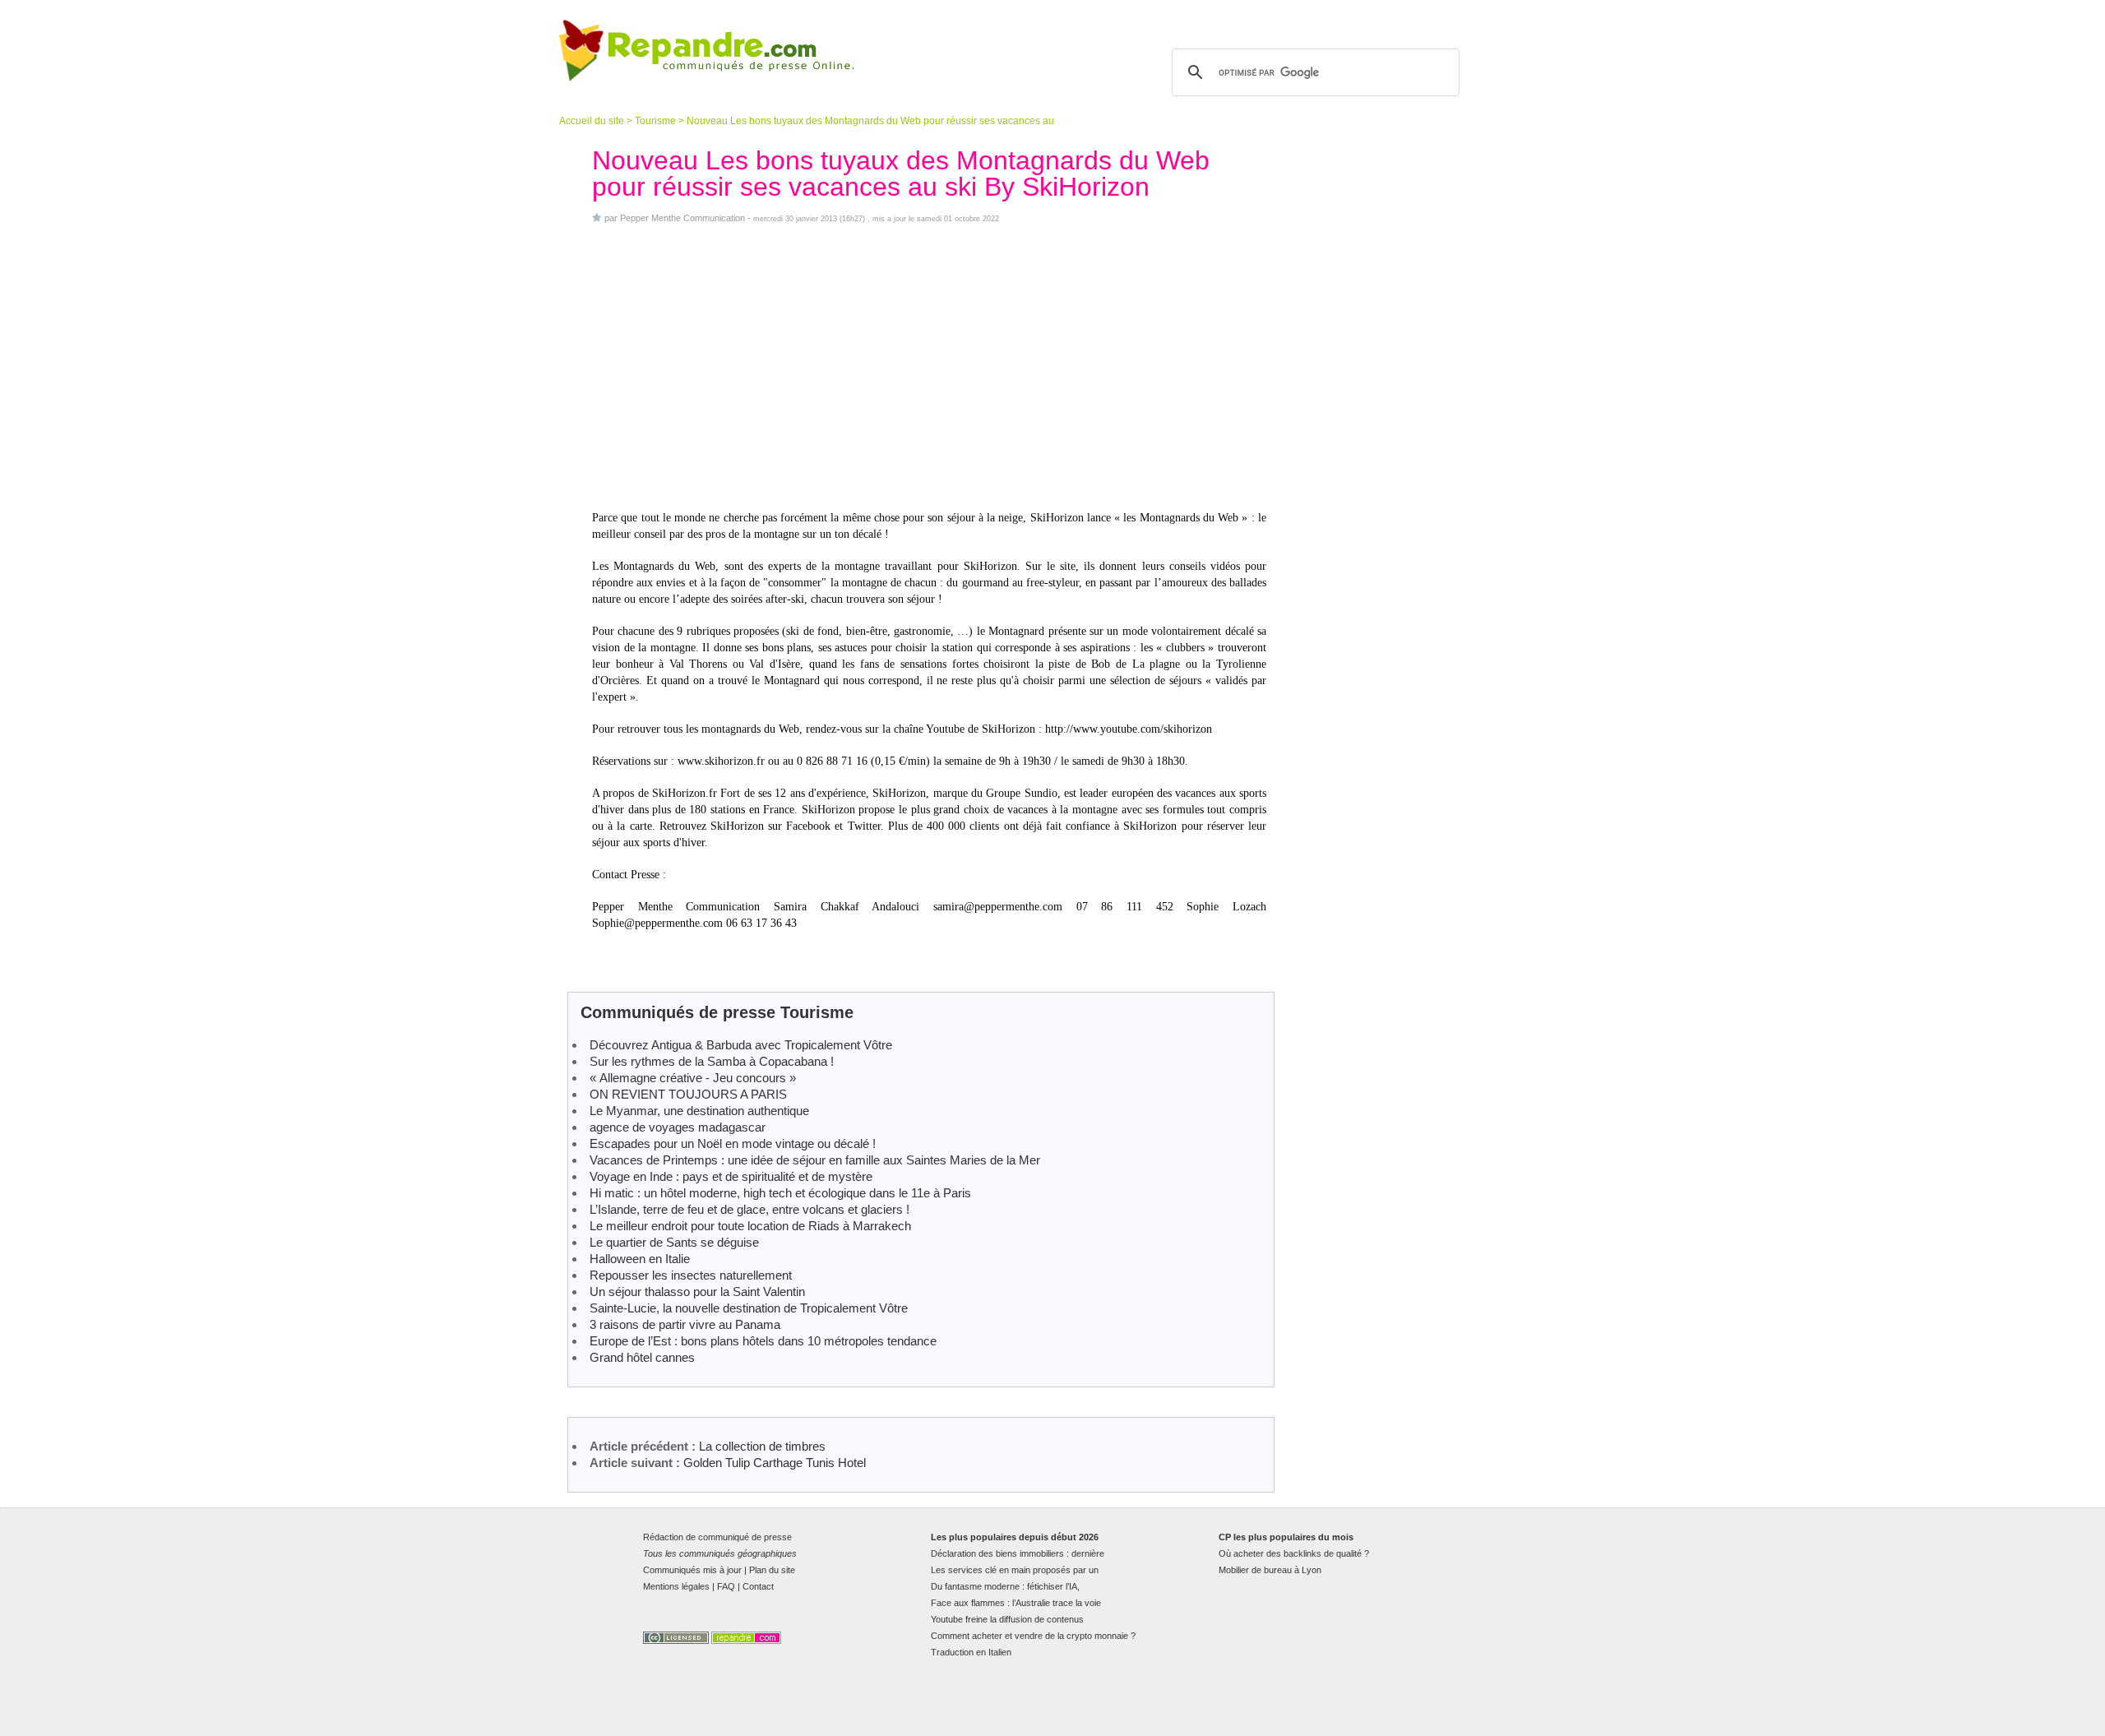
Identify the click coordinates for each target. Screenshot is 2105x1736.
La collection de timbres (762, 1446)
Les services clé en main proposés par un (1015, 1570)
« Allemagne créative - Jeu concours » (693, 1078)
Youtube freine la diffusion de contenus (1007, 1619)
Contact (758, 1586)
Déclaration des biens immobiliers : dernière (1018, 1553)
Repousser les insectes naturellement (691, 1275)
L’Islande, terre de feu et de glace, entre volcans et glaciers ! (749, 1209)
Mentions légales (676, 1586)
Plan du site (772, 1570)
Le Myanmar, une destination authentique (699, 1111)
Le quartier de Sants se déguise (674, 1242)
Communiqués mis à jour (692, 1570)
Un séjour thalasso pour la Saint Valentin (697, 1292)
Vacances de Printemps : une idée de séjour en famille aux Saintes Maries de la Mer (815, 1160)
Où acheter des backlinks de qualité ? (1294, 1553)
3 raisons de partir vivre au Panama (685, 1324)
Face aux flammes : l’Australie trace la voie (1016, 1603)
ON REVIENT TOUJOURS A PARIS (688, 1094)
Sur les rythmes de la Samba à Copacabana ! (712, 1061)
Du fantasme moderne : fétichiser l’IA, (1005, 1586)
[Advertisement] (929, 367)
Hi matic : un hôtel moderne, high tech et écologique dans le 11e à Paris (780, 1193)
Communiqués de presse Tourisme (717, 1012)
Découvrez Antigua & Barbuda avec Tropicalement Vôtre (741, 1045)
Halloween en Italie (640, 1259)
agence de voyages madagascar (678, 1127)
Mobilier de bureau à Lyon (1270, 1570)
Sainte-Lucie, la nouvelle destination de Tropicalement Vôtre (749, 1308)
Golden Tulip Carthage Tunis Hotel (775, 1463)
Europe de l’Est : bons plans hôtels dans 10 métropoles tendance (763, 1341)
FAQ (726, 1586)
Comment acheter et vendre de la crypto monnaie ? (1033, 1636)
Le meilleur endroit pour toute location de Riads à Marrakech (750, 1226)
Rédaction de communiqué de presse (717, 1537)
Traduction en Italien (971, 1652)
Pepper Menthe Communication (682, 218)
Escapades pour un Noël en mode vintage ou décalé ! (733, 1143)
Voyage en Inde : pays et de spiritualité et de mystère (731, 1176)
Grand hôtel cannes (642, 1357)
